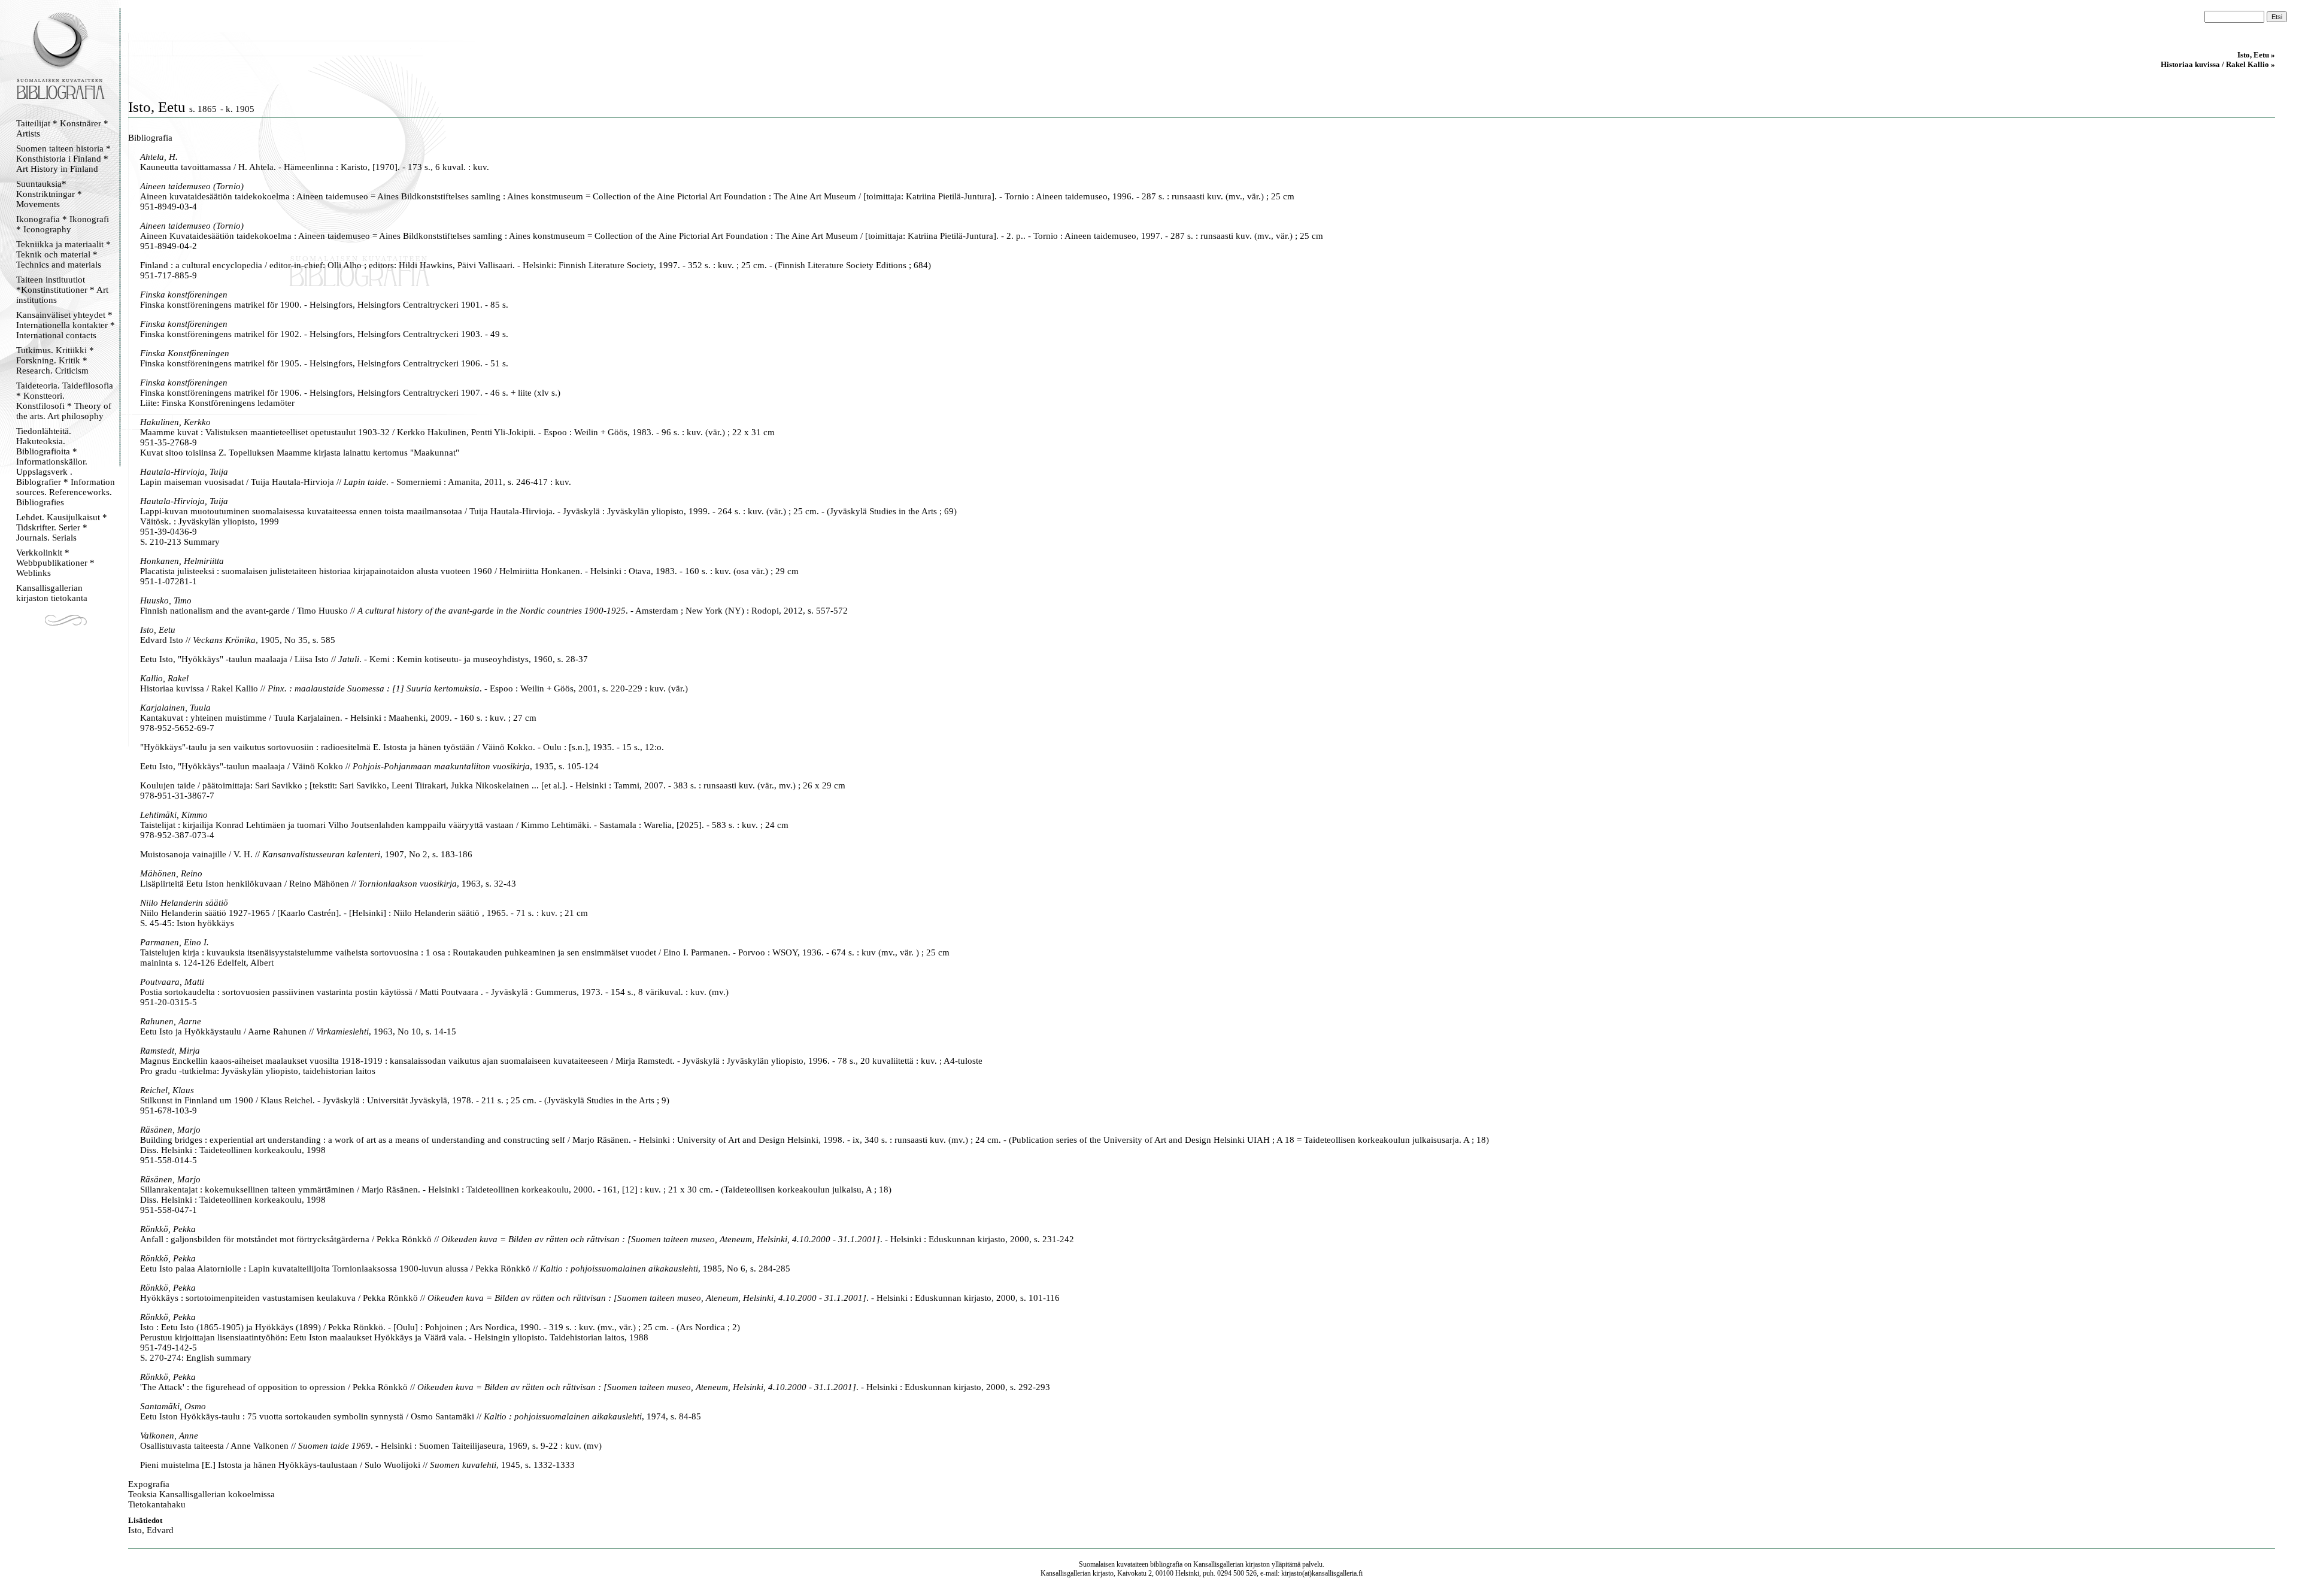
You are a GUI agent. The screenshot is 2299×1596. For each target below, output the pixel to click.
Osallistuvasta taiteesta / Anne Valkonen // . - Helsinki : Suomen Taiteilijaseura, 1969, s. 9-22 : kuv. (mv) (371, 1446)
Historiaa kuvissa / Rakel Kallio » (2218, 64)
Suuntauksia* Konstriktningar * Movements (49, 194)
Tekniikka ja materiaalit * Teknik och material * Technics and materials (63, 254)
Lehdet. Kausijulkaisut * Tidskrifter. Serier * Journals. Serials (62, 527)
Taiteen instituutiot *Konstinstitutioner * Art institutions (62, 290)
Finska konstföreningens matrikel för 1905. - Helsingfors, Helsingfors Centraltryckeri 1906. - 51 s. (324, 363)
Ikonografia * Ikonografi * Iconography (63, 224)
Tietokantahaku (157, 1504)
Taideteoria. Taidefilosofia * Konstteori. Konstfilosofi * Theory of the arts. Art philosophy (65, 401)
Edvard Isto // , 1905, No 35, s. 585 (238, 640)
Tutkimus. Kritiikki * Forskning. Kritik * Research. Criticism (55, 360)
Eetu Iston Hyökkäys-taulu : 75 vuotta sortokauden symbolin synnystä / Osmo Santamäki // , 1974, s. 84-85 (421, 1416)
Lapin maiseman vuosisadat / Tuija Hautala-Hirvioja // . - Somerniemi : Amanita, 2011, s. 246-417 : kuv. (356, 482)
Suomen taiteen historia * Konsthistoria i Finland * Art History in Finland (63, 159)
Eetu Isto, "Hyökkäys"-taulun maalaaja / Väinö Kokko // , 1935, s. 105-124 (369, 766)
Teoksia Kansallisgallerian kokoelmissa (201, 1494)
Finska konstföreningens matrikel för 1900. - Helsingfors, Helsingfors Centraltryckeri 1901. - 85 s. (324, 305)
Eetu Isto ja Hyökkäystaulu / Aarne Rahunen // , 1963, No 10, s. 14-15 (298, 1031)
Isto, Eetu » (2256, 55)
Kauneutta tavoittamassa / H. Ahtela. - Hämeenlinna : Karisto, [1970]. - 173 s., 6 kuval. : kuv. (315, 167)
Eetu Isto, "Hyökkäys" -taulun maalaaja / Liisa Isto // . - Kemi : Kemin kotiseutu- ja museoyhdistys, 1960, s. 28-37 (364, 659)
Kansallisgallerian (1218, 1564)
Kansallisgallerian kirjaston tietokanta (52, 593)
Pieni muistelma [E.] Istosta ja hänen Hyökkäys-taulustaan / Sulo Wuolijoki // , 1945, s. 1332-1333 (357, 1465)
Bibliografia (150, 138)
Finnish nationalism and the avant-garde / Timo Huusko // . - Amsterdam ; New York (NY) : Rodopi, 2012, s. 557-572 (494, 611)
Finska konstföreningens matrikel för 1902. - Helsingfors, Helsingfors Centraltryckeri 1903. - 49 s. (324, 334)
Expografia (149, 1484)
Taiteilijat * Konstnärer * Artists (62, 128)
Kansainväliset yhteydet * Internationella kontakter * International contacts (66, 325)
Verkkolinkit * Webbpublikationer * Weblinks (55, 563)
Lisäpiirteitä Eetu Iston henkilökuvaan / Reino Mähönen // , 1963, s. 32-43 (328, 884)
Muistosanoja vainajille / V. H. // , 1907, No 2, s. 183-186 (306, 854)
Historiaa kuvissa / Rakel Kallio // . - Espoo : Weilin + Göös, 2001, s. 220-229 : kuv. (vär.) (414, 688)
